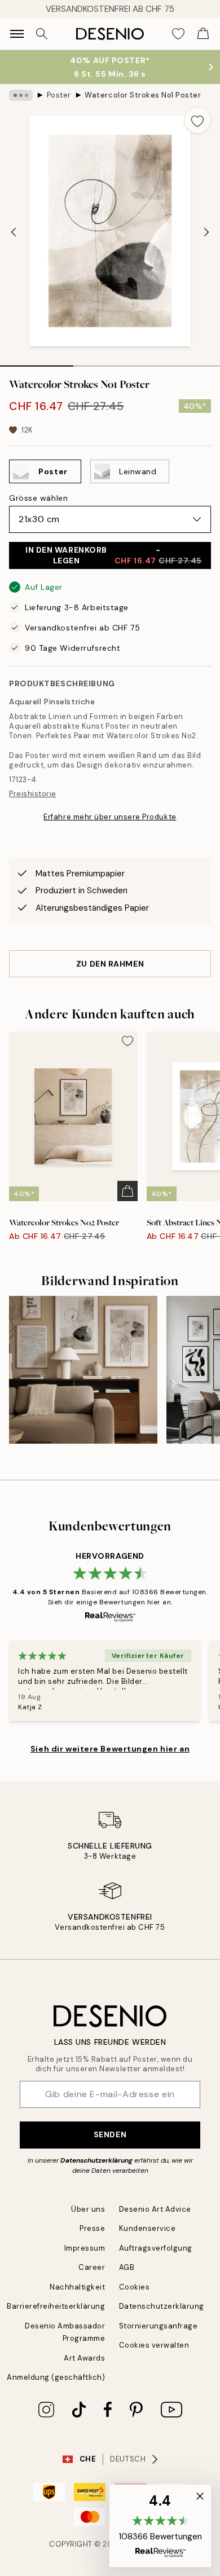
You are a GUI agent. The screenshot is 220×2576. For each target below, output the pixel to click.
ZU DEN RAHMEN (110, 964)
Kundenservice (148, 2228)
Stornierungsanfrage (159, 2326)
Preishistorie (33, 794)
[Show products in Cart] (203, 34)
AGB (127, 2267)
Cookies (135, 2287)
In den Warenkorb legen (114, 555)
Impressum (85, 2248)
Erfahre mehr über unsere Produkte (110, 817)
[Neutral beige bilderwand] (83, 1370)
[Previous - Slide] (14, 232)
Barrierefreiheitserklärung (56, 2306)
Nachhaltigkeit (77, 2287)
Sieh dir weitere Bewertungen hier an (110, 1749)
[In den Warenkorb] (127, 1191)
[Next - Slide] (206, 232)
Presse (92, 2228)
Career (92, 2267)
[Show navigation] (17, 34)
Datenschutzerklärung (96, 2160)
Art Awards (84, 2358)
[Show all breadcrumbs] (21, 95)
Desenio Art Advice (155, 2209)
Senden (110, 2134)
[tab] (37, 362)
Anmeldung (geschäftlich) (56, 2377)
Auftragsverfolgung (156, 2248)
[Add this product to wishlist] (197, 120)
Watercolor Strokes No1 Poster (143, 95)
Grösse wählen (38, 498)
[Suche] (42, 34)
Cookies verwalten (154, 2345)
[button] (160, 2526)
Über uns (88, 2209)
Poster (59, 95)
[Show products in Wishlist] (178, 34)
